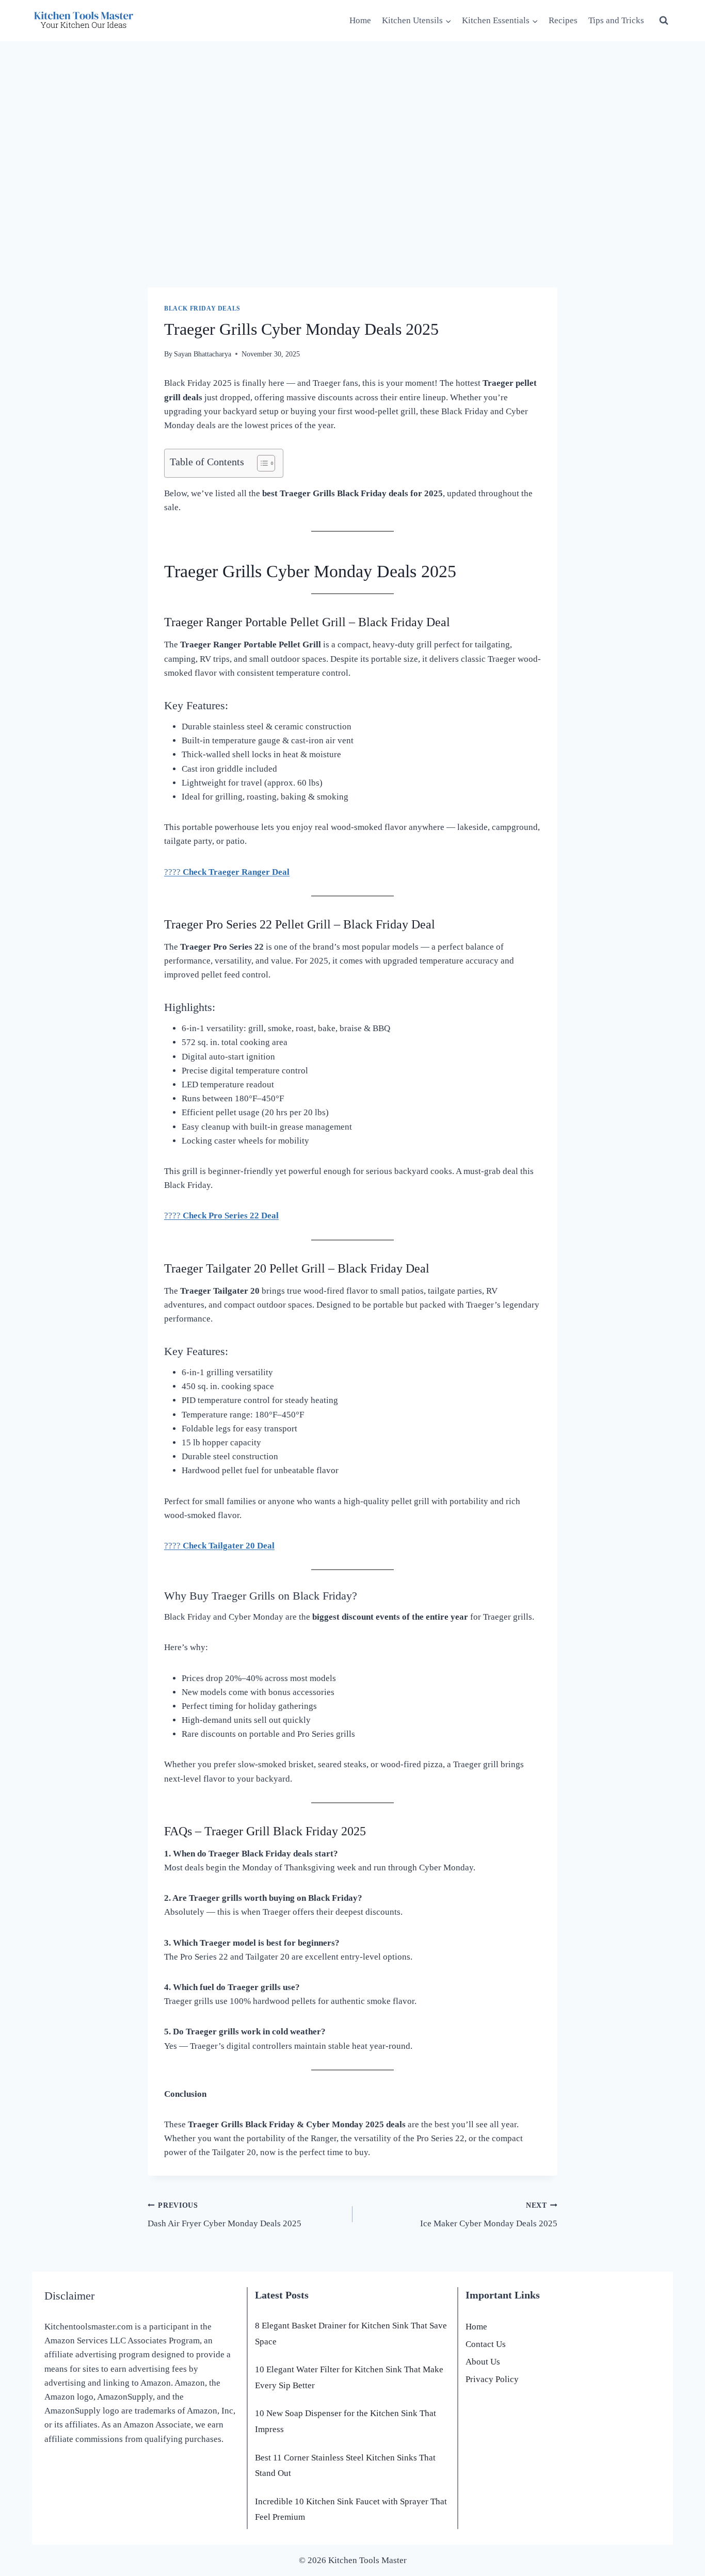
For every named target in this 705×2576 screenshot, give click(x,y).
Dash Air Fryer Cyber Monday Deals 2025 (225, 2215)
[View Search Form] (664, 21)
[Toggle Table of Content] (261, 463)
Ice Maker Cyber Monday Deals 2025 (489, 2215)
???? (227, 872)
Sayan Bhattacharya (203, 354)
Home (360, 20)
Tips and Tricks (616, 20)
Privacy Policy (492, 2379)
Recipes (563, 20)
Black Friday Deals (202, 308)
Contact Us (486, 2344)
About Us (483, 2362)
